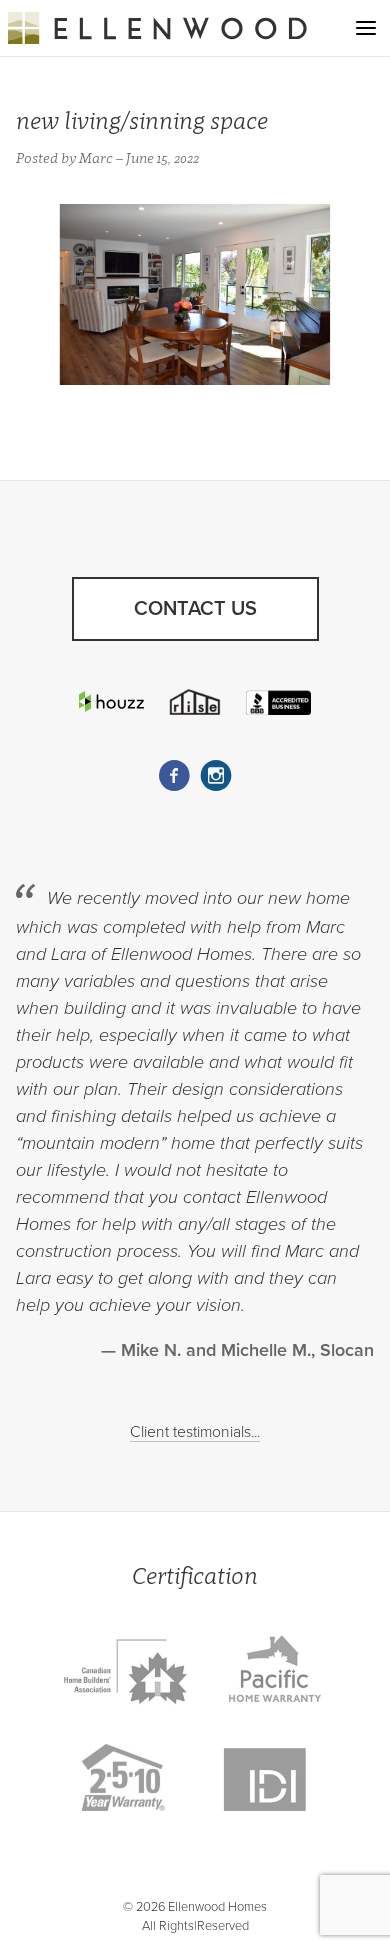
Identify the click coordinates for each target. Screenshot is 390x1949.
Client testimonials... (195, 1432)
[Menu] (366, 28)
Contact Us (195, 609)
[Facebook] (174, 776)
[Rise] (195, 702)
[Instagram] (216, 776)
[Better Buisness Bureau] (278, 702)
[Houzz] (111, 701)
